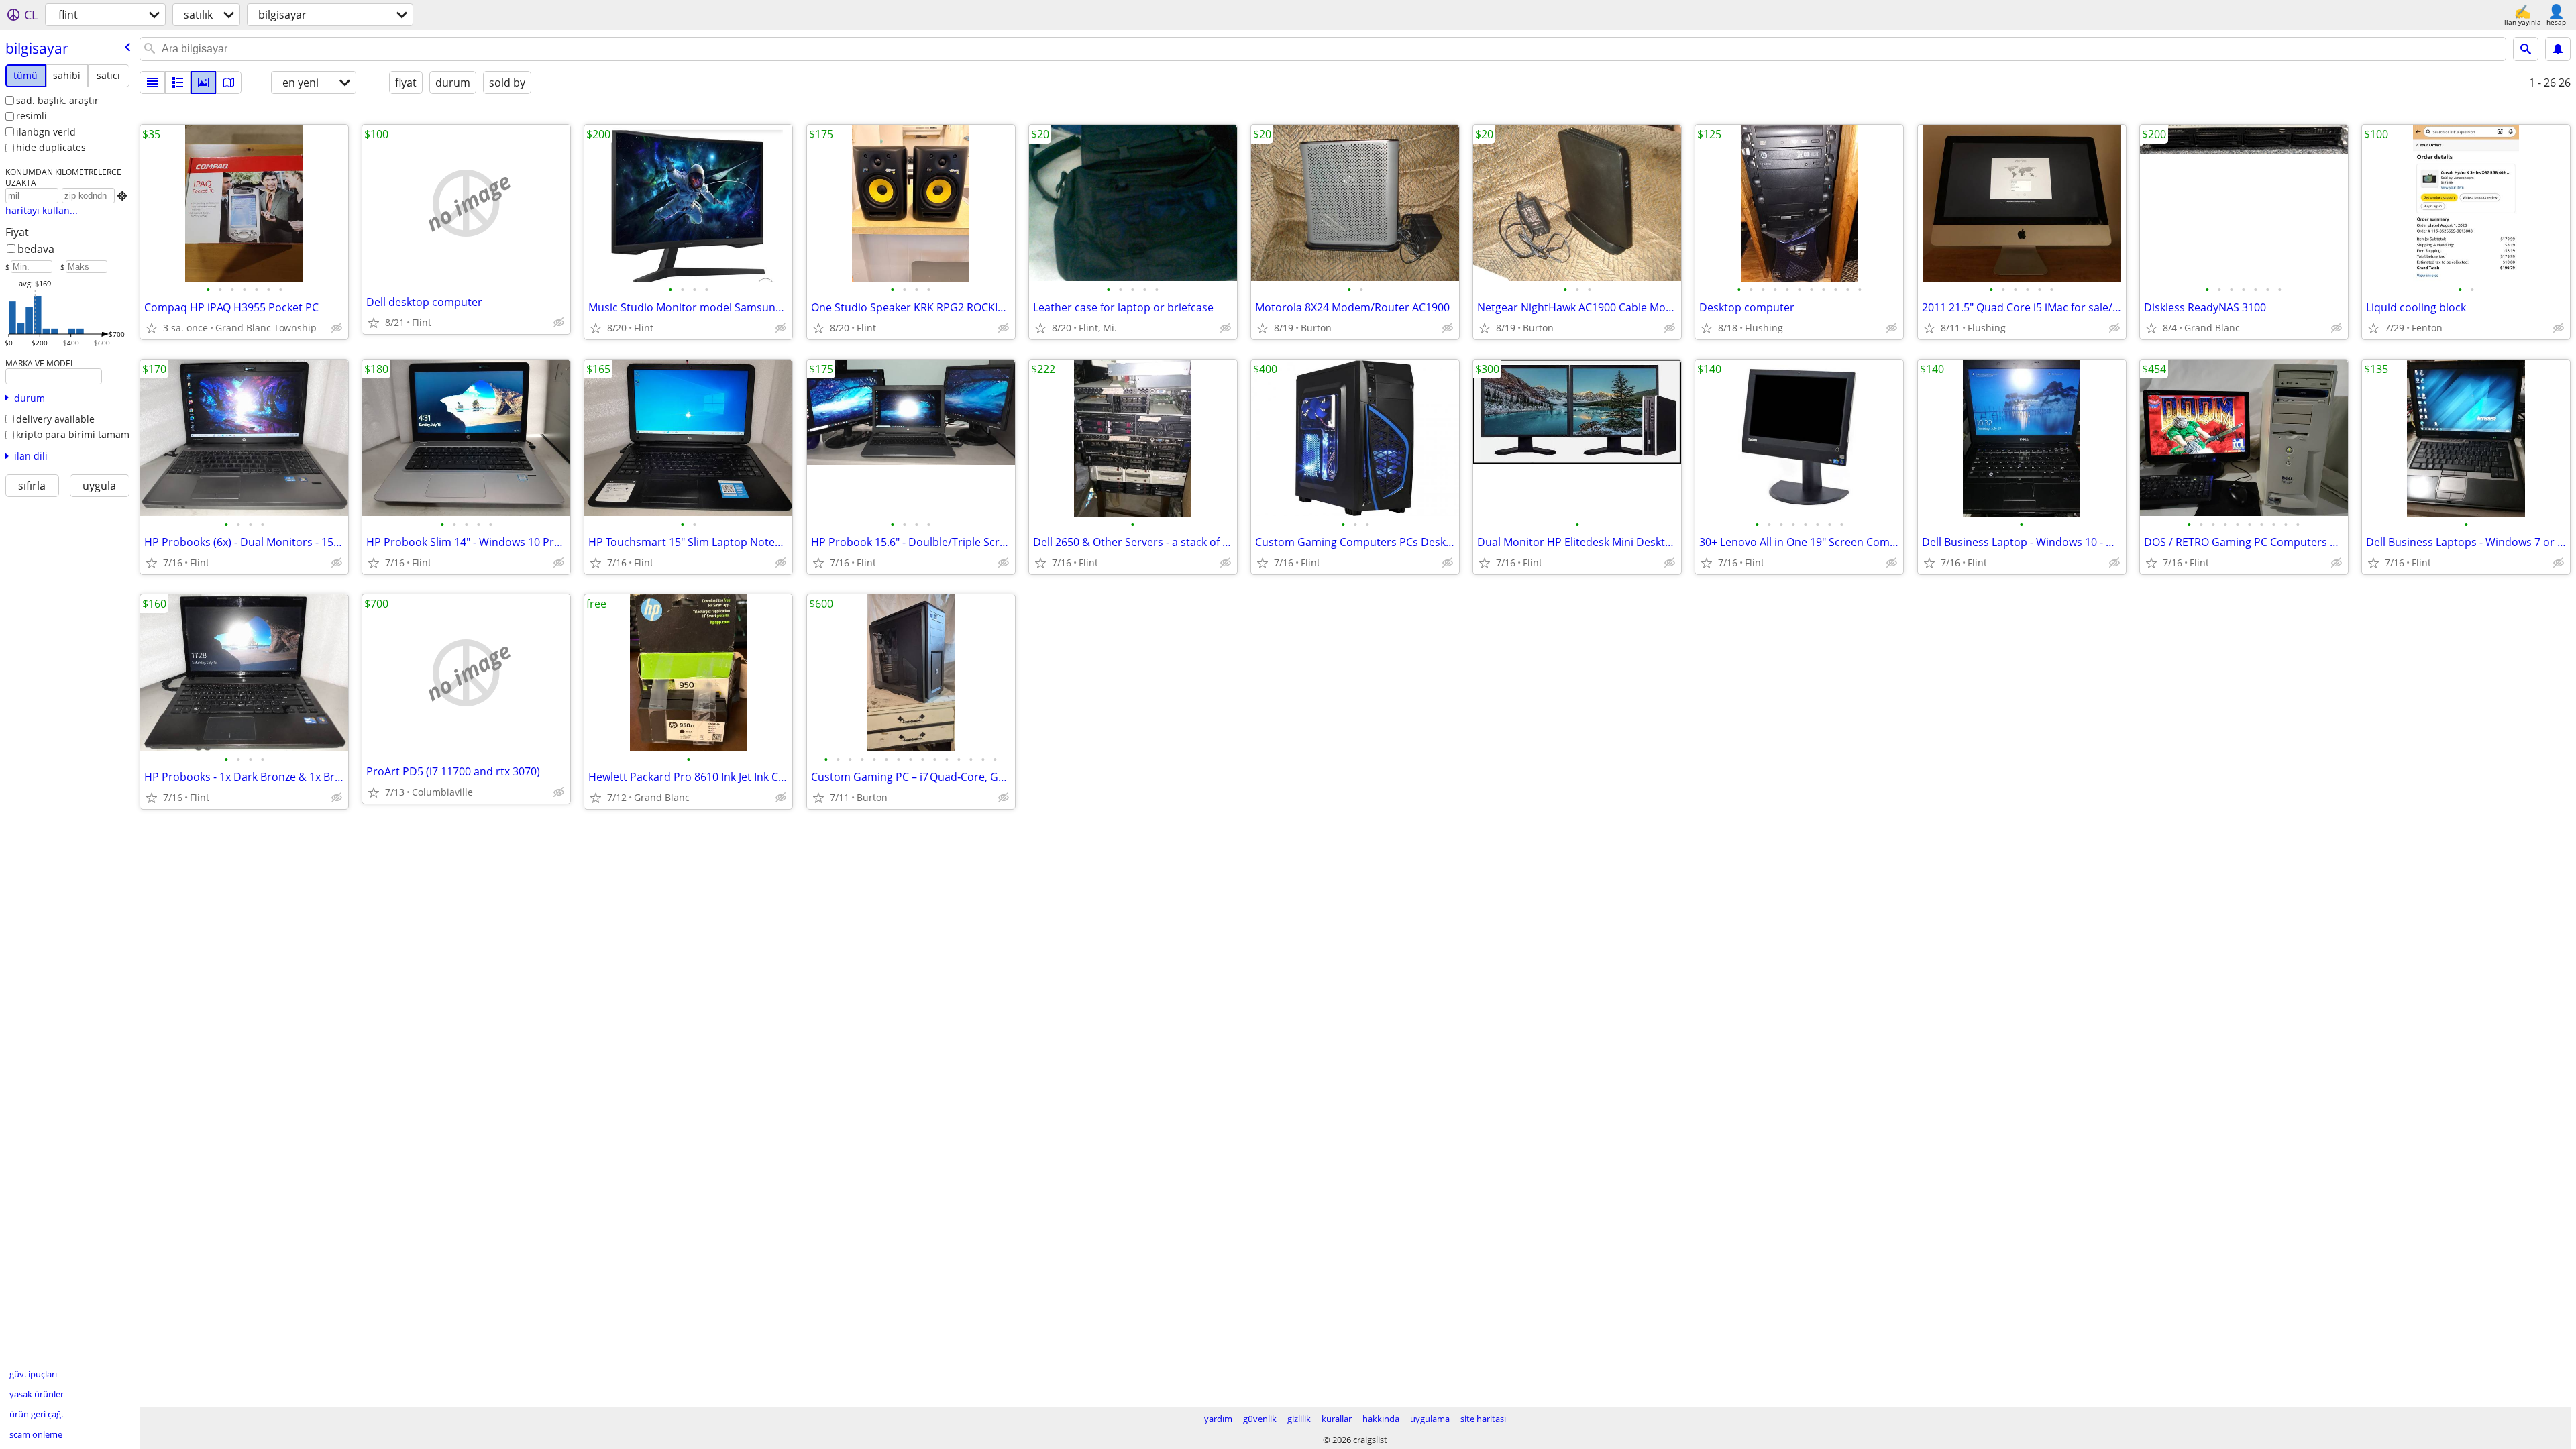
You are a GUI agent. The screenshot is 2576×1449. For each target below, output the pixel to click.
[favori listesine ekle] (152, 328)
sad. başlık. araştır (57, 100)
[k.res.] (178, 83)
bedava (36, 249)
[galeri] (203, 83)
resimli (32, 116)
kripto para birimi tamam (73, 434)
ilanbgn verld (46, 132)
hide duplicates (51, 147)
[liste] (152, 83)
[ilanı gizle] (337, 328)
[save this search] (2558, 49)
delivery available (55, 419)
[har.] (229, 83)
